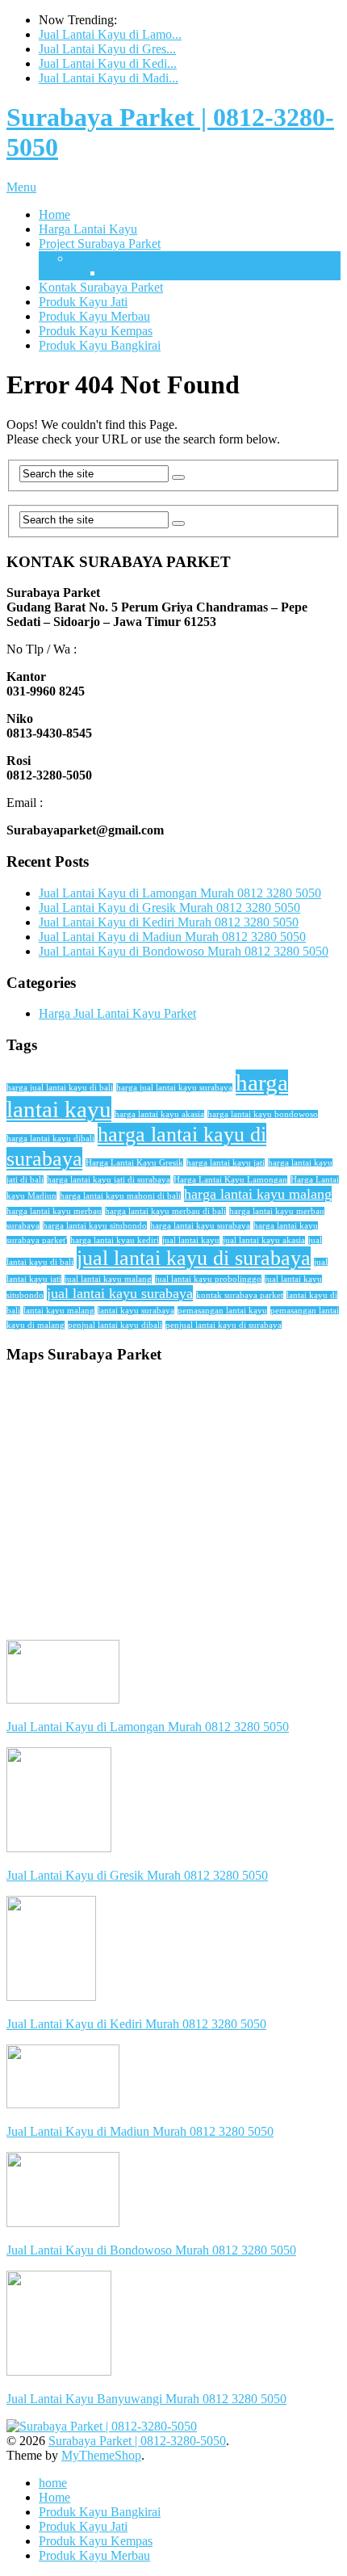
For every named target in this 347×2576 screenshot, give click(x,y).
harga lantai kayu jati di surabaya (109, 1180)
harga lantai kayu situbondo (95, 1226)
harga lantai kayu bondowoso (263, 1114)
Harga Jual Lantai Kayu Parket (117, 1013)
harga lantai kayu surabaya (200, 1226)
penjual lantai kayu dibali (115, 1325)
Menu (21, 187)
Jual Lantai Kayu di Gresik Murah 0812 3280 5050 (169, 908)
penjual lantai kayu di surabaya (224, 1325)
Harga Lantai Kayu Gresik (134, 1163)
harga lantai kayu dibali (50, 1139)
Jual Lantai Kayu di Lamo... (110, 34)
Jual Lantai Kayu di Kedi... (108, 63)
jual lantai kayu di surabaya (194, 1258)
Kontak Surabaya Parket (101, 287)
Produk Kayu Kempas (96, 331)
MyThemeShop (101, 2455)
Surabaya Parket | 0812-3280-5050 (137, 2441)
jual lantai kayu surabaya (120, 1293)
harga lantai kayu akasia (159, 1114)
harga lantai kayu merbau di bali (165, 1211)
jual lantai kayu (191, 1240)
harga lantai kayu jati (226, 1163)
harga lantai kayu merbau (54, 1211)
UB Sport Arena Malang (166, 273)
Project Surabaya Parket (100, 244)
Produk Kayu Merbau (94, 316)
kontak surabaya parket (240, 1295)
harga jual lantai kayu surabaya (174, 1088)
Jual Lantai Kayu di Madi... (109, 78)
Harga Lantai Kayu (88, 229)
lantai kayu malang (59, 1311)
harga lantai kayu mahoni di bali (120, 1196)
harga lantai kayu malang (258, 1194)
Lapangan (96, 258)
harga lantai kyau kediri (115, 1240)
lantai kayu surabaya (136, 1311)
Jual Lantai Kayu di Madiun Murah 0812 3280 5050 (172, 937)
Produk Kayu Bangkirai (100, 345)
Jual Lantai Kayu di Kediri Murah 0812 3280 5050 (169, 922)
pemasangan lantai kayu (222, 1311)
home (53, 2483)
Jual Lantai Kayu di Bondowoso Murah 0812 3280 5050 (184, 951)
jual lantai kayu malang (108, 1279)
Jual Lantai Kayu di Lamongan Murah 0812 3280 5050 (180, 893)
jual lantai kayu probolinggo (208, 1279)
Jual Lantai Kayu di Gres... (107, 49)
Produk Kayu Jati (83, 302)
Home (54, 214)
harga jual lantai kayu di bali (60, 1088)
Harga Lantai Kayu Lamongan (230, 1180)
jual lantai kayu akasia (264, 1240)
